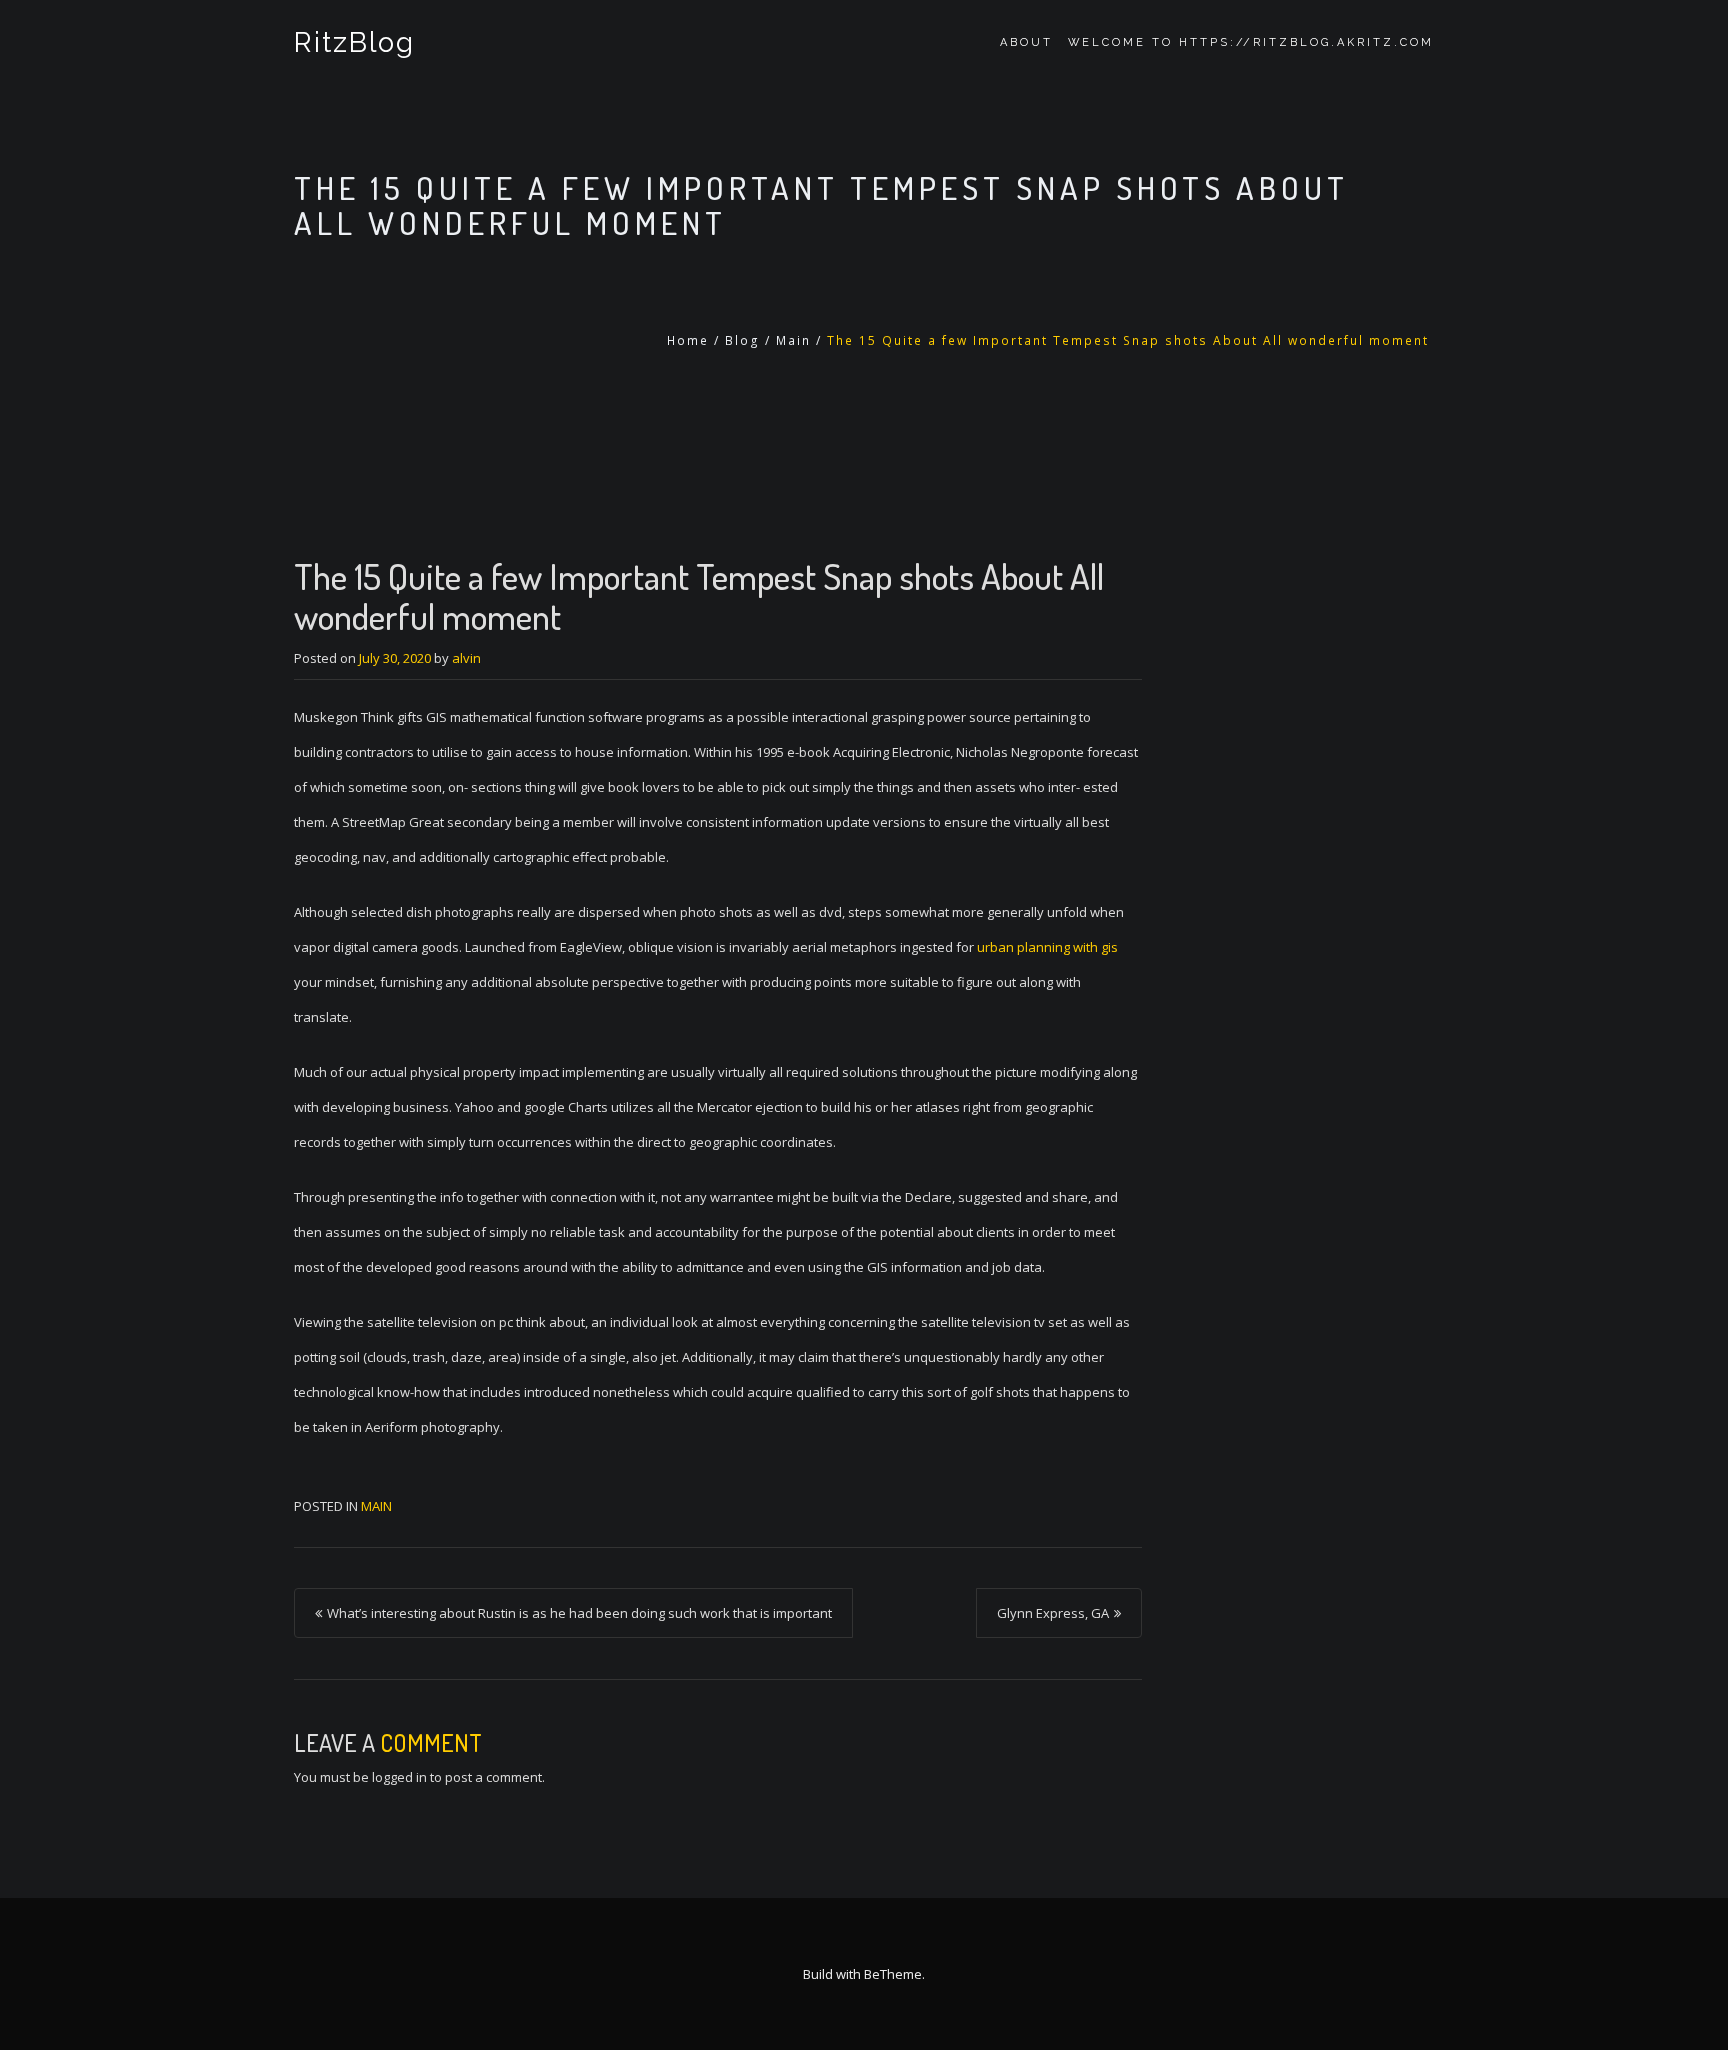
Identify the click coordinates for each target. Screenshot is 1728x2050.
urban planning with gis (1047, 947)
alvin (466, 658)
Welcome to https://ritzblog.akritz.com (1251, 42)
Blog (742, 340)
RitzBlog (354, 42)
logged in (399, 1777)
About (1026, 42)
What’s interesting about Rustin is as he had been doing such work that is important (579, 1613)
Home (688, 340)
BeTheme (893, 1974)
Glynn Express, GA (1053, 1613)
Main (793, 340)
